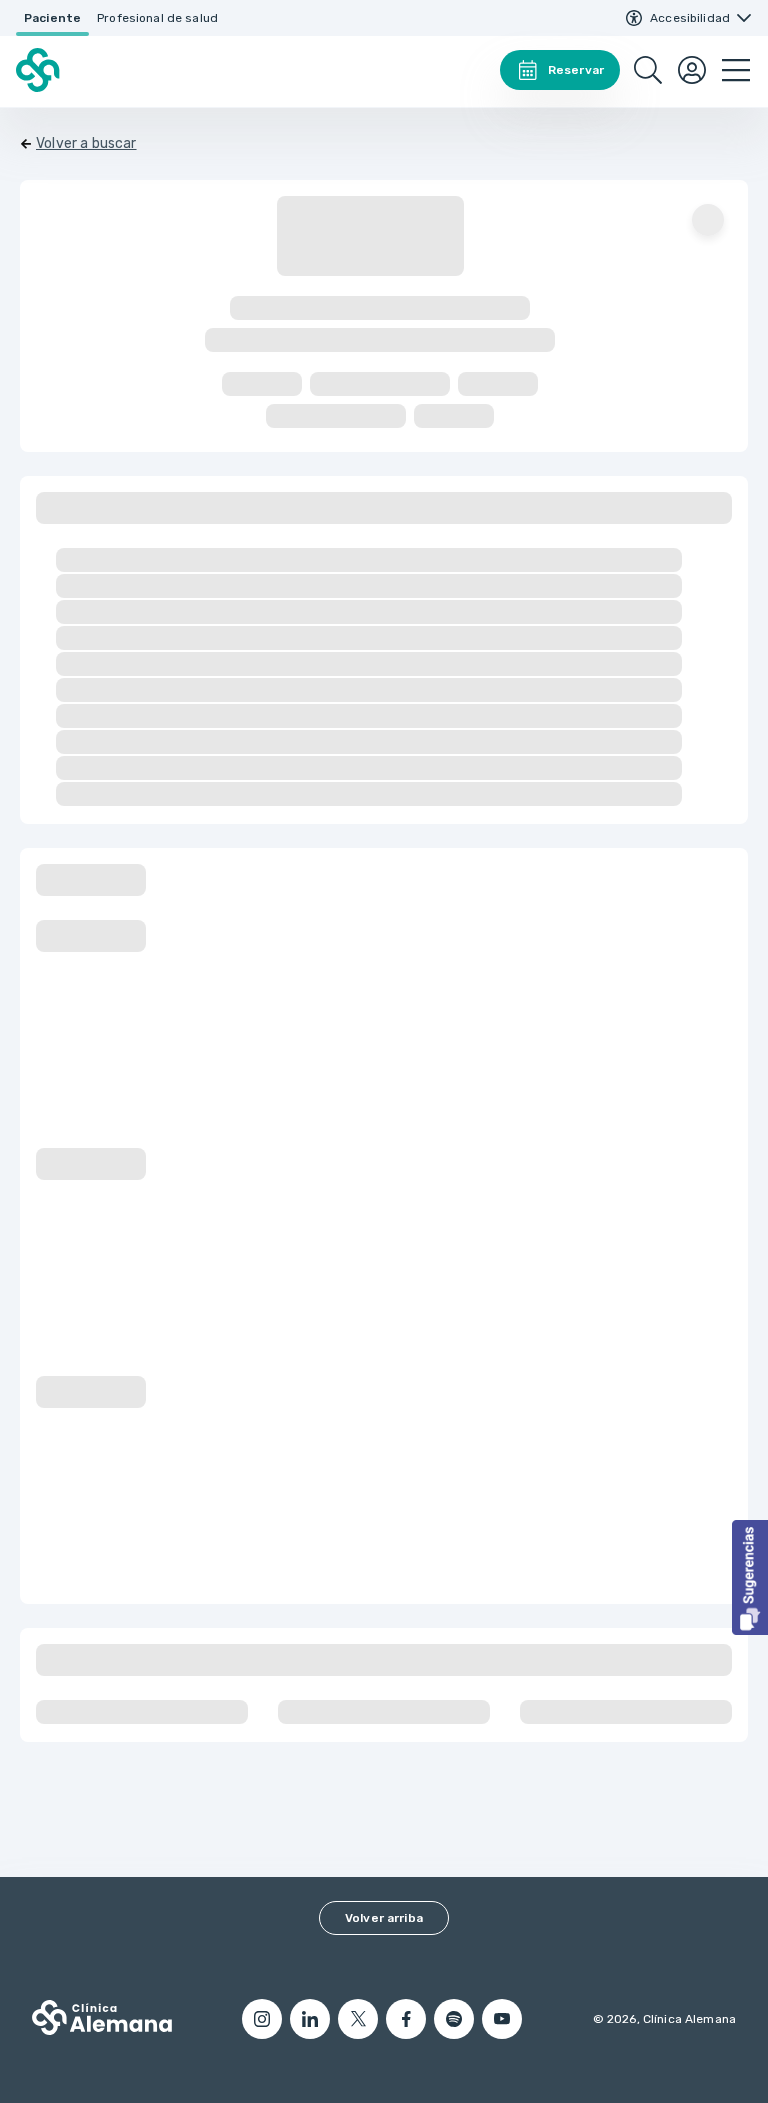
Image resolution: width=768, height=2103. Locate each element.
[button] (750, 1577)
